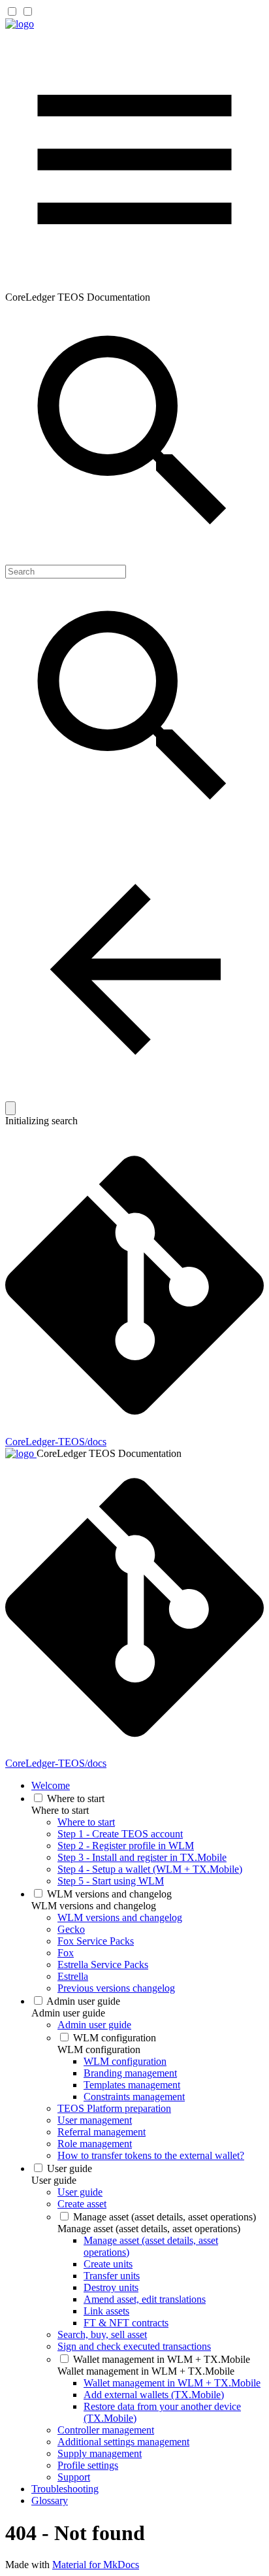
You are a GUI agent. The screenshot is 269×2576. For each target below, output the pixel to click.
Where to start (60, 1810)
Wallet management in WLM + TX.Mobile (146, 2371)
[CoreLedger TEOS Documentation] (20, 24)
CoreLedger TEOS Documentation (109, 1453)
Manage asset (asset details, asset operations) (149, 2229)
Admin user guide (68, 2013)
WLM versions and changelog (94, 1906)
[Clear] (10, 1108)
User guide (54, 2180)
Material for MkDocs (96, 2565)
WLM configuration (99, 2049)
